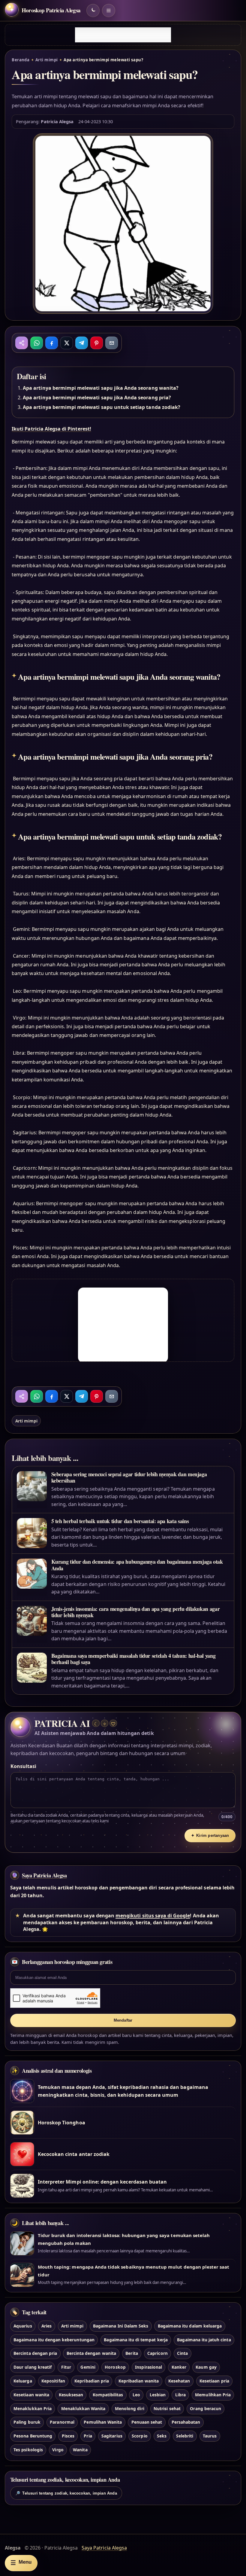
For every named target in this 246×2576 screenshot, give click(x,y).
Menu (21, 2563)
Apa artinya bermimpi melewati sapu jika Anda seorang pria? (97, 398)
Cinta (182, 2353)
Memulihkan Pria (213, 2395)
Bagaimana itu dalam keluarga (190, 2326)
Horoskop (115, 2367)
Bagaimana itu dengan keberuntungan (54, 2340)
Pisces (68, 2436)
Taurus (210, 2436)
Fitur (66, 2367)
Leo (136, 2395)
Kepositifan (53, 2381)
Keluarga (23, 2381)
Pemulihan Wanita (103, 2422)
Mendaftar (123, 2020)
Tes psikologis (28, 2450)
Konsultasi (23, 1766)
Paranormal (62, 2422)
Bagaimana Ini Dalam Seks (121, 2326)
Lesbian (158, 2395)
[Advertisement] (123, 35)
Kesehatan (179, 2381)
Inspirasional (148, 2367)
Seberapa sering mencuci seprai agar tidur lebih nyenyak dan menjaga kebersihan (129, 1477)
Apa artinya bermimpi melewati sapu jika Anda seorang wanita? (101, 388)
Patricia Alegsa (57, 121)
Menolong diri (130, 2408)
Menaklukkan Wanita (83, 2408)
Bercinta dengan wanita (91, 2353)
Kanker (179, 2367)
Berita (132, 2353)
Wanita (80, 2450)
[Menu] (109, 11)
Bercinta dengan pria (35, 2353)
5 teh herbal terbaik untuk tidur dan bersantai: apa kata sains (120, 1521)
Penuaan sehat (147, 2422)
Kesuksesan (71, 2395)
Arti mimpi (47, 60)
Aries (46, 2326)
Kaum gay (206, 2367)
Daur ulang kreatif (33, 2367)
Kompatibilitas (108, 2395)
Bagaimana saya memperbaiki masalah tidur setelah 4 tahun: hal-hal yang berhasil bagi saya (133, 1659)
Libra (180, 2395)
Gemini (88, 2367)
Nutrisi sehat (167, 2408)
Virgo (58, 2450)
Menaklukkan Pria (33, 2408)
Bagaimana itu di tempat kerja (136, 2340)
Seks (162, 2436)
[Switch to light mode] (93, 11)
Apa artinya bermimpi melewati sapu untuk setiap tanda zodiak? (102, 407)
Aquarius (23, 2326)
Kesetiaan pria (214, 2381)
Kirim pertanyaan (210, 1835)
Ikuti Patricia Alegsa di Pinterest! (51, 429)
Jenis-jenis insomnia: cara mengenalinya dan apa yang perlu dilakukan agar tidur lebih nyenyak (136, 1612)
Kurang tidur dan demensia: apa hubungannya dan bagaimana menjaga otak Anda (137, 1565)
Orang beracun (205, 2408)
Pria (88, 2436)
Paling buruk (27, 2422)
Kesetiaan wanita (31, 2395)
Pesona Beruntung (33, 2436)
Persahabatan (186, 2422)
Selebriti (185, 2436)
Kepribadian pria (92, 2381)
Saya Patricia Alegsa (44, 1875)
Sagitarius (112, 2436)
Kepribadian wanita (139, 2381)
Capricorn (157, 2353)
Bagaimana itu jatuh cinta (204, 2340)
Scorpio (139, 2436)
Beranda (21, 60)
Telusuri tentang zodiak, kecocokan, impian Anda (66, 2493)
